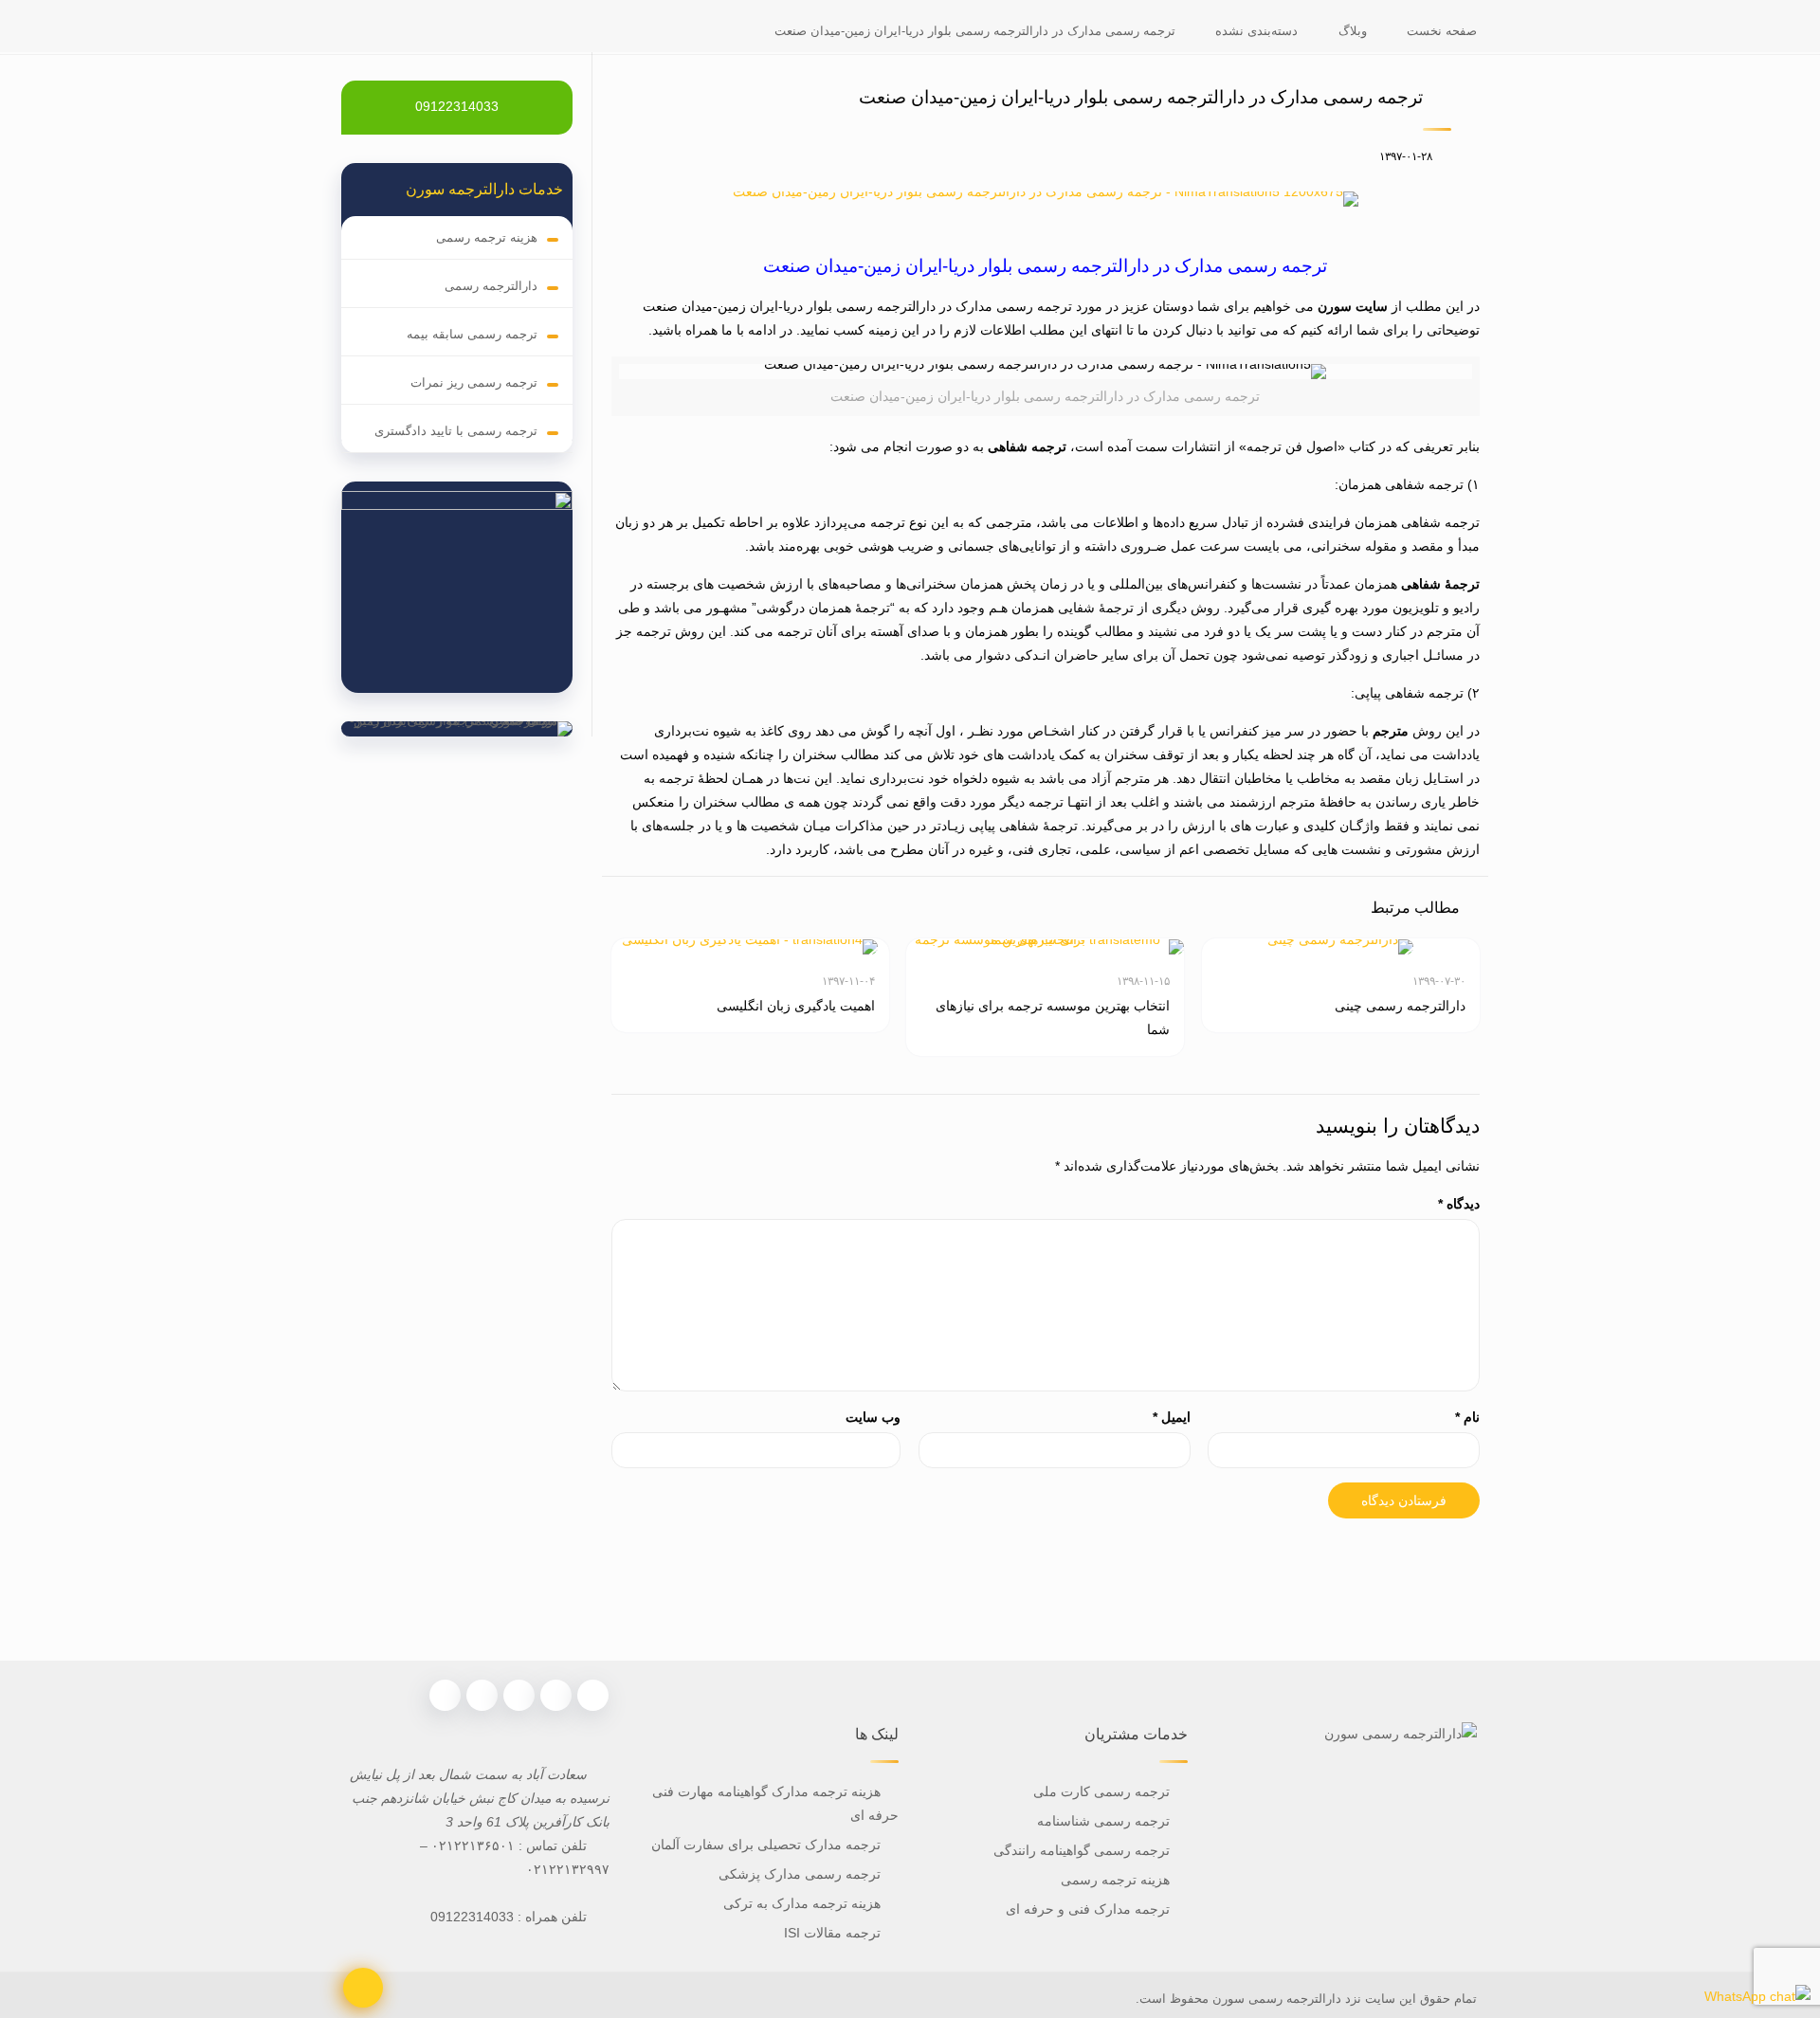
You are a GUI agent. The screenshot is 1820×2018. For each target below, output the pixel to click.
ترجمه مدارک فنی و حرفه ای (1088, 1909)
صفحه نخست (1442, 31)
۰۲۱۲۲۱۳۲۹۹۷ (568, 1869)
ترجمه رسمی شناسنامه (1103, 1821)
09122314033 (457, 106)
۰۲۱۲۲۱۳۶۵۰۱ (473, 1845)
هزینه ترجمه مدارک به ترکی (802, 1903)
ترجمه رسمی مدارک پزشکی (800, 1874)
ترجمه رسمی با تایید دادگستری (456, 431)
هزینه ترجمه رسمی (487, 237)
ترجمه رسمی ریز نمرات (474, 382)
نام (1467, 1417)
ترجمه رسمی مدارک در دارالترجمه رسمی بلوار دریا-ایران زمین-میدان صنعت (975, 31)
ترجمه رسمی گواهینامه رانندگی (1082, 1850)
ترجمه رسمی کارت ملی (1100, 1791)
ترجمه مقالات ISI (832, 1933)
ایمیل (1172, 1417)
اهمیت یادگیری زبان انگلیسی (796, 1006)
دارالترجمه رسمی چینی (1400, 1006)
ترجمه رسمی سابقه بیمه (472, 334)
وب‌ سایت (873, 1417)
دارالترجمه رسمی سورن (1275, 1999)
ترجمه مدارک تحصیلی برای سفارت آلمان (766, 1845)
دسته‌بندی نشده (1256, 31)
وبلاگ (1353, 31)
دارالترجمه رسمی (491, 286)
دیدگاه (1459, 1204)
